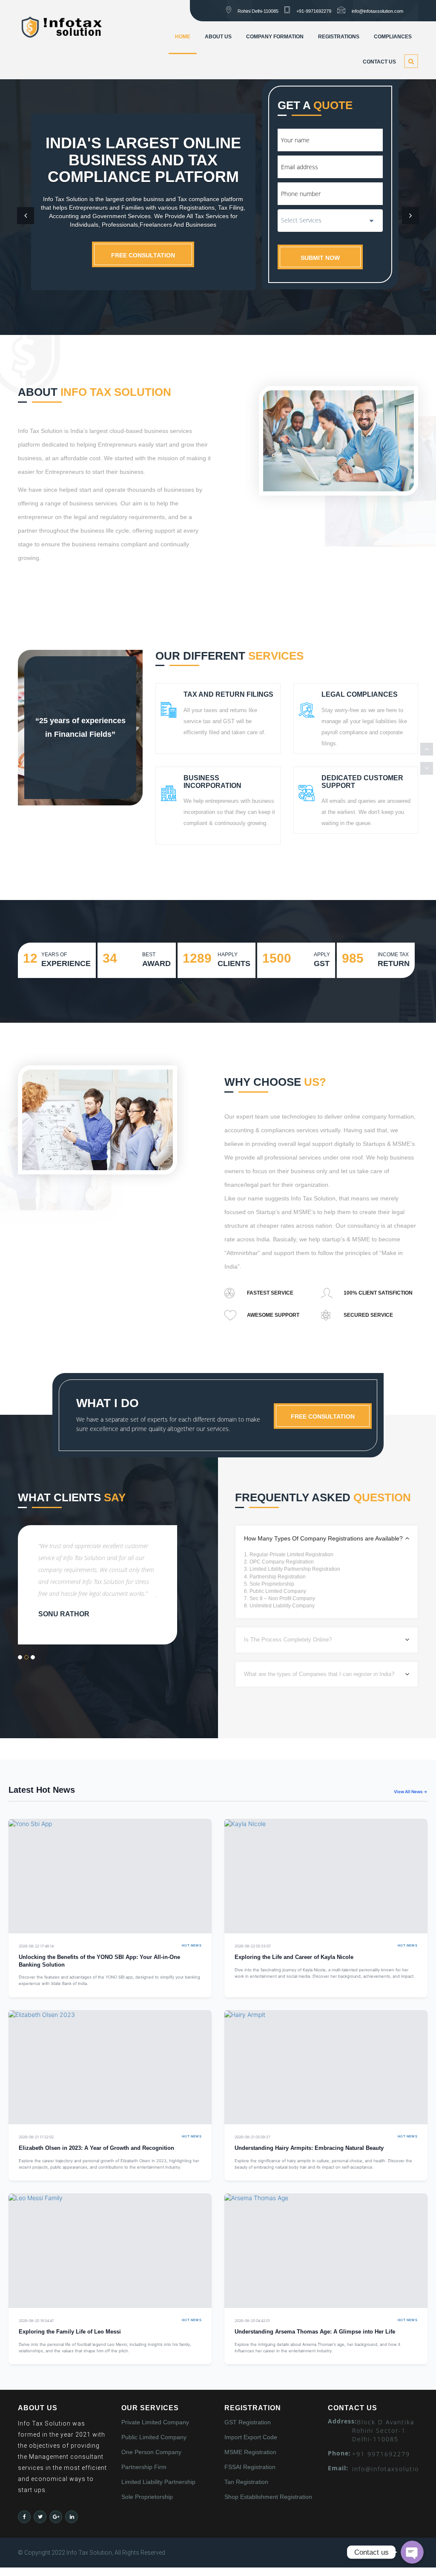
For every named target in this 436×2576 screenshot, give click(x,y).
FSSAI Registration (250, 2467)
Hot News (192, 1946)
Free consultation (143, 255)
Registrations (339, 37)
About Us (218, 37)
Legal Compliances (360, 694)
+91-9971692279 (314, 11)
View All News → (411, 1791)
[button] (26, 216)
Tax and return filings (228, 694)
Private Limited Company (155, 2422)
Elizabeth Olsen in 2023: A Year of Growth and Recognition (96, 2148)
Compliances (393, 37)
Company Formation (275, 37)
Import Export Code (251, 2437)
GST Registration (248, 2422)
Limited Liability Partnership (158, 2482)
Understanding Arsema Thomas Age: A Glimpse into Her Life (315, 2332)
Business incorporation (212, 782)
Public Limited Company (154, 2437)
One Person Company (151, 2452)
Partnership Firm (144, 2467)
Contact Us (379, 62)
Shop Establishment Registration (268, 2497)
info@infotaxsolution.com (377, 11)
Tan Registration (246, 2482)
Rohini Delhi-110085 (258, 11)
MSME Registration (250, 2452)
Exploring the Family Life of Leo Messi (70, 2332)
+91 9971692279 (381, 2454)
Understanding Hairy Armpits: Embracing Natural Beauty (309, 2148)
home (183, 37)
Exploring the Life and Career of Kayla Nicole (294, 1957)
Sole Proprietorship (147, 2497)
